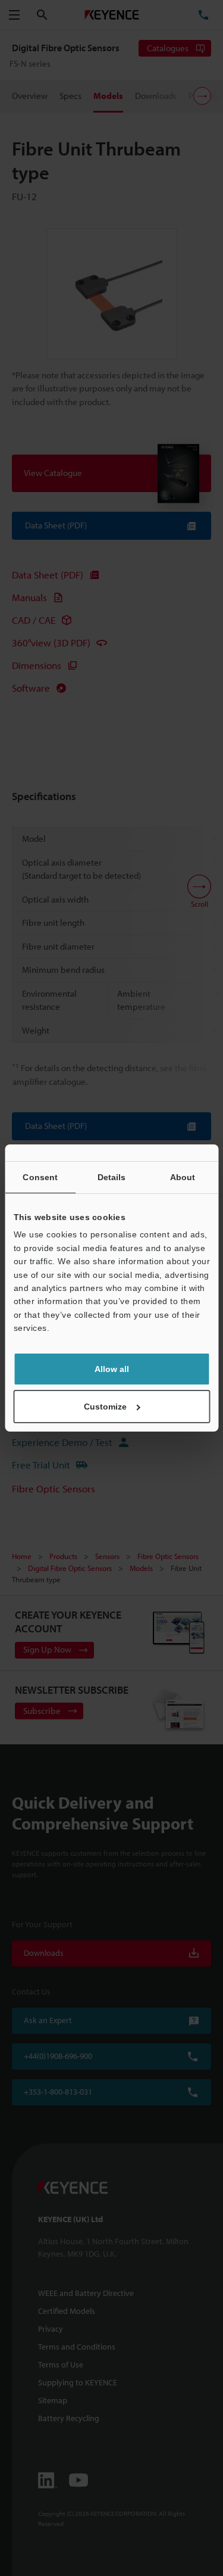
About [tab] (183, 1177)
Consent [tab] (40, 1177)
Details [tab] (112, 1177)
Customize (105, 1407)
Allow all (112, 1369)
